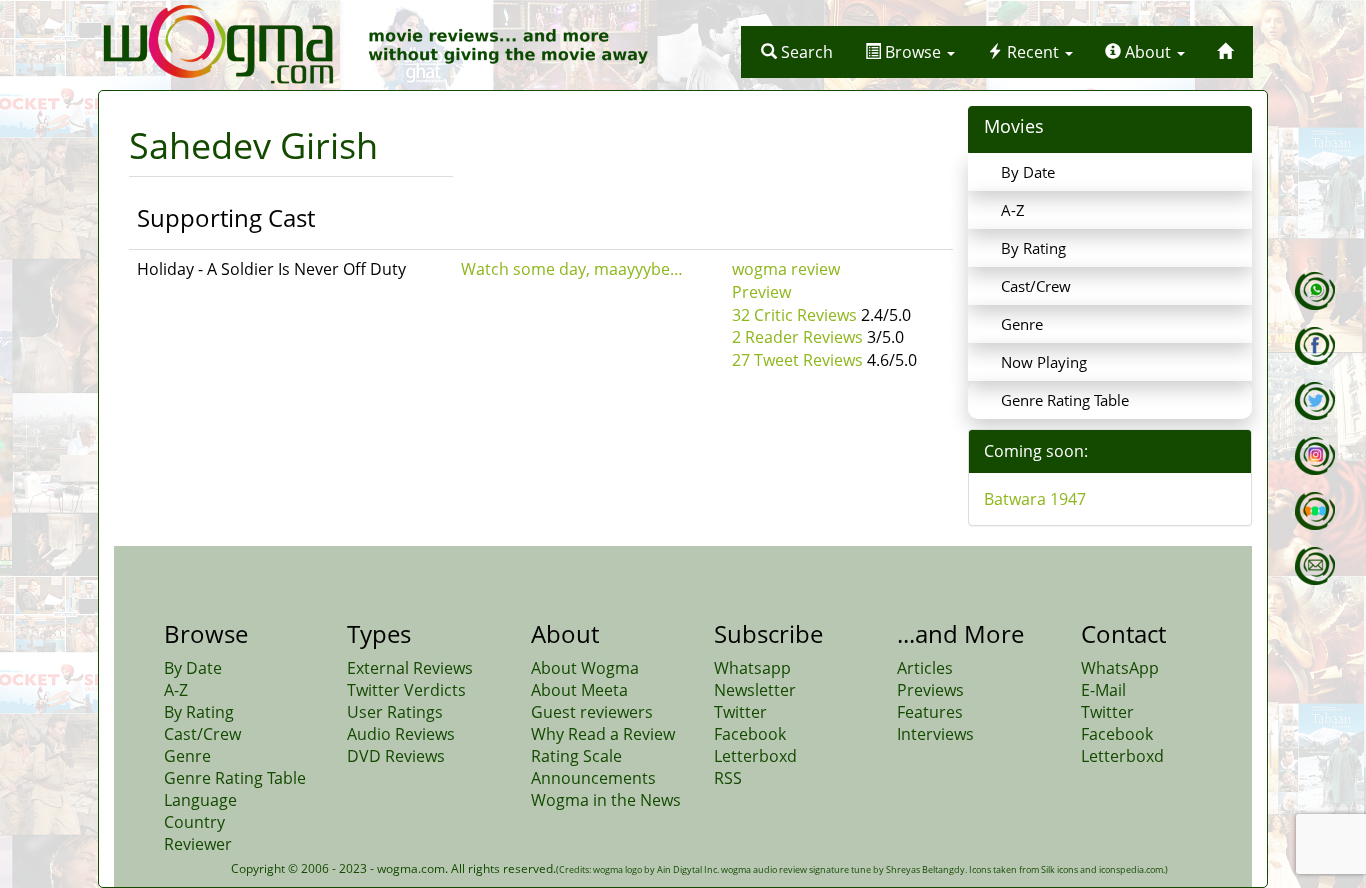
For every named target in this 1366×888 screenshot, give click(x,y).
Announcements (593, 778)
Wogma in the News (606, 800)
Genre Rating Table (1065, 400)
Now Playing (1044, 362)
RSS (728, 778)
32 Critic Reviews (794, 315)
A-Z (1013, 210)
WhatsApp (1120, 668)
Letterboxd (755, 756)
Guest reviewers (592, 712)
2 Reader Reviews (797, 337)
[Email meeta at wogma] (1315, 566)
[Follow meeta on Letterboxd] (1315, 511)
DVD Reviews (396, 756)
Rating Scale (576, 756)
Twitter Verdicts (406, 690)
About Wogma (585, 668)
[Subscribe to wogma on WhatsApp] (1315, 291)
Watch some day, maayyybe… (572, 269)
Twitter (740, 712)
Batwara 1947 (1035, 499)
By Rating (1033, 248)
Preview (761, 292)
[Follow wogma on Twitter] (1315, 401)
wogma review (786, 269)
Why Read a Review (603, 734)
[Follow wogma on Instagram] (1315, 456)
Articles (925, 668)
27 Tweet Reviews (797, 360)
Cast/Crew (1036, 286)
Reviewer (198, 844)
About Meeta (579, 690)
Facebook (750, 734)
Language (200, 800)
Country (194, 822)
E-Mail (1103, 690)
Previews (930, 690)
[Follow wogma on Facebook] (1315, 346)
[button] (797, 52)
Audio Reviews (401, 734)
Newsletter (755, 690)
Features (930, 712)
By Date (1028, 172)
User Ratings (395, 712)
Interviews (935, 734)
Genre (1022, 324)
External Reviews (410, 668)
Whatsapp (752, 668)
